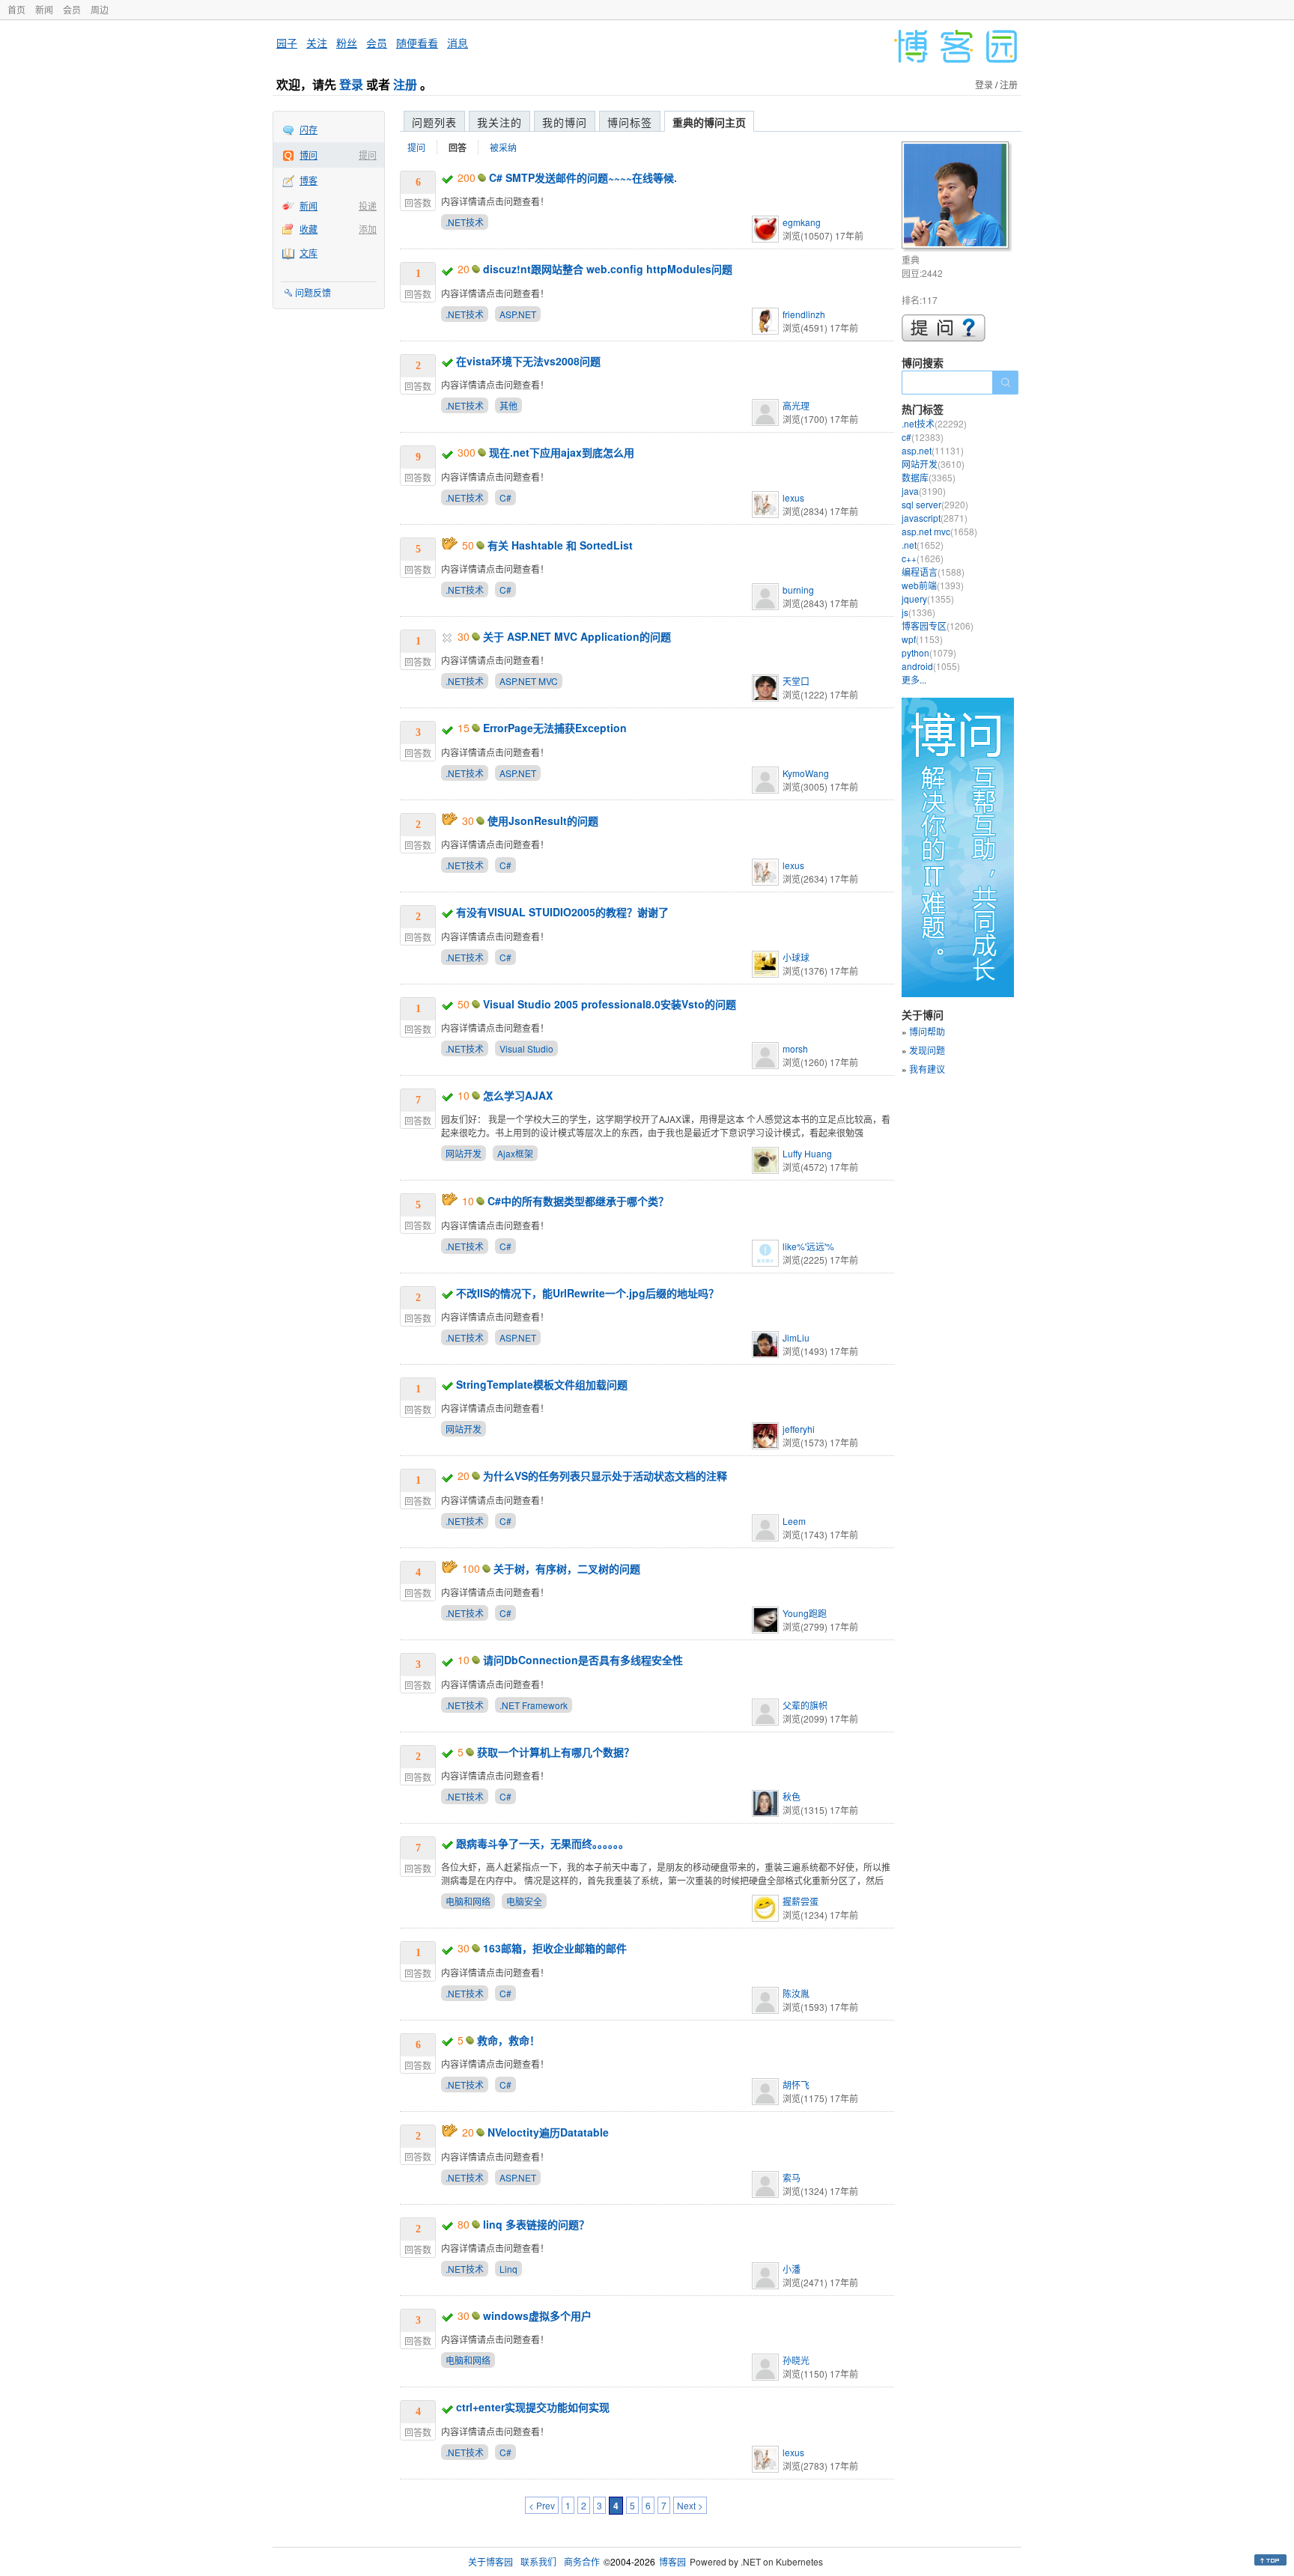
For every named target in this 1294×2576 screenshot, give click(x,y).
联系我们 (538, 2561)
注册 (405, 84)
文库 (309, 253)
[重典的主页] (957, 197)
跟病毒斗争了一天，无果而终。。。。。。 (543, 1843)
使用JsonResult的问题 (543, 820)
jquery (928, 599)
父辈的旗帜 (805, 1705)
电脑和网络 (468, 1901)
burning (798, 590)
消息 (458, 43)
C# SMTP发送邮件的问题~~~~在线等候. (583, 177)
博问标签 (630, 122)
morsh (795, 1048)
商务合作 (582, 2561)
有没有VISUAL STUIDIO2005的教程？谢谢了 (562, 912)
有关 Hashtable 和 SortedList (560, 545)
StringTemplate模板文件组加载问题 (542, 1384)
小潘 (792, 2269)
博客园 (672, 2561)
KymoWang (806, 773)
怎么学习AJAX (518, 1095)
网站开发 (464, 1153)
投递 (368, 205)
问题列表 (434, 122)
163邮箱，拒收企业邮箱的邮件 (555, 1948)
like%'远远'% (808, 1246)
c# (923, 437)
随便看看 (417, 43)
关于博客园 (490, 2561)
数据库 (929, 477)
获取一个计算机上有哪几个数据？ (556, 1752)
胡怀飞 (796, 2085)
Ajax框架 (515, 1153)
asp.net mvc (939, 531)
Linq (508, 2269)
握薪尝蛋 (801, 1901)
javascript (935, 518)
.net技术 (934, 423)
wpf (922, 639)
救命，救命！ (508, 2040)
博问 (309, 155)
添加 (368, 229)
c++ (923, 558)
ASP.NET (518, 314)
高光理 (796, 405)
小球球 (796, 957)
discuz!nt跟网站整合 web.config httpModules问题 (608, 269)
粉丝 (347, 43)
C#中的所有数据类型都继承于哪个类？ (578, 1201)
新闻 (44, 9)
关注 (317, 43)
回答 (458, 147)
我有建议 (927, 1069)
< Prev (542, 2505)
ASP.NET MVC (529, 681)
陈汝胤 (796, 1993)
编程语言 (933, 572)
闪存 (309, 129)
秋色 (792, 1796)
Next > (690, 2505)
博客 (309, 180)
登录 (351, 84)
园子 (287, 43)
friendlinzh (804, 314)
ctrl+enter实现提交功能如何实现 (533, 2407)
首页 (16, 9)
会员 (72, 9)
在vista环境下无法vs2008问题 (528, 361)
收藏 (309, 229)
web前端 (933, 585)
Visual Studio (526, 1048)
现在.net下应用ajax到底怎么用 (562, 452)
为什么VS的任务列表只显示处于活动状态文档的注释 (605, 1476)
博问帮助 (927, 1031)
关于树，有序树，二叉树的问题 (567, 1568)
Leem (794, 1521)
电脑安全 (524, 1901)
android (931, 666)
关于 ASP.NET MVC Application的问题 (577, 636)
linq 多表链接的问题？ (536, 2224)
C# (505, 497)
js (918, 612)
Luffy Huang (807, 1153)
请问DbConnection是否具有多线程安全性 (583, 1660)
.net (923, 545)
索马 (792, 2177)
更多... (914, 679)
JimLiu (796, 1337)
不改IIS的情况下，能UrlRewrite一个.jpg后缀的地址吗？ (587, 1293)
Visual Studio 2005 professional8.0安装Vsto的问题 (610, 1004)
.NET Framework (534, 1705)
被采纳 (503, 147)
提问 (368, 155)
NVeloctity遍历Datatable (548, 2132)
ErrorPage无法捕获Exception (555, 728)
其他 (508, 405)
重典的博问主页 (709, 122)
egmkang (802, 222)
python (929, 652)
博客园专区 (938, 625)
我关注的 (499, 122)
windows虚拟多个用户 (537, 2315)
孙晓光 (796, 2360)
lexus (793, 497)
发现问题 (927, 1050)
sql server (935, 504)
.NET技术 (465, 222)
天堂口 (796, 681)
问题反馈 (313, 292)
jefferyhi (799, 1429)
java (924, 491)
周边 (100, 9)
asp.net (933, 450)
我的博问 (565, 122)
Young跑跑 (805, 1613)
